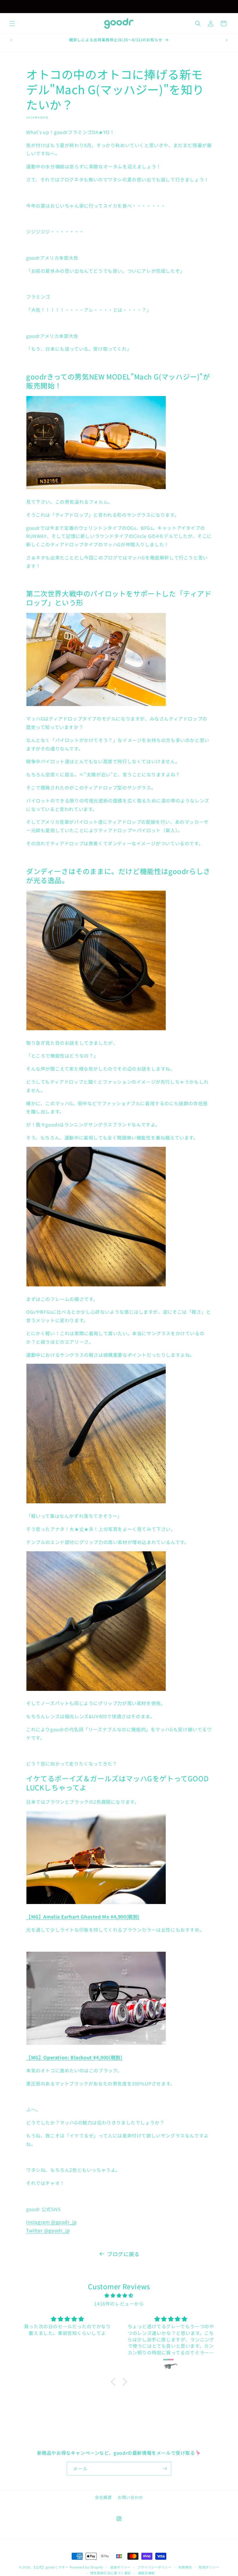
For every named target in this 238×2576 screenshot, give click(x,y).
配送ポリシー (209, 2567)
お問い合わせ (130, 2497)
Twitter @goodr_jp (48, 2230)
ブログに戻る (123, 2254)
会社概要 (103, 2497)
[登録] (165, 2469)
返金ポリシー (120, 2567)
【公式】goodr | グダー (50, 2567)
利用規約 (185, 2567)
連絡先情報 (146, 2573)
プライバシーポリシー (155, 2567)
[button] (12, 24)
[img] (119, 2295)
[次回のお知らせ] (227, 6)
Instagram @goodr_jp (51, 2222)
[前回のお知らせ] (11, 6)
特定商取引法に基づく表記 (111, 2573)
